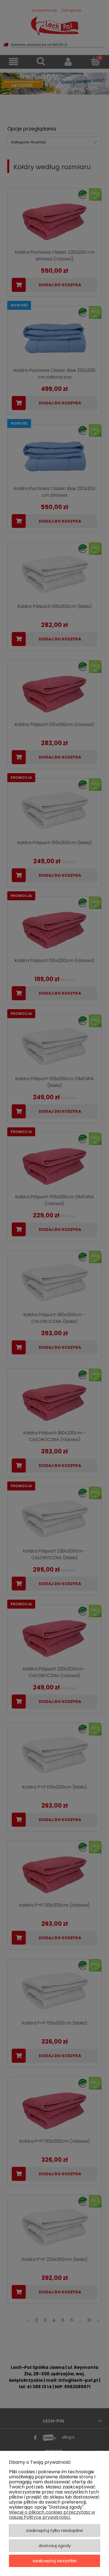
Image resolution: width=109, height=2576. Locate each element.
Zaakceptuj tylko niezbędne (54, 2530)
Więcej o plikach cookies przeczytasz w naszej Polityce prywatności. (52, 2515)
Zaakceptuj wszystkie (54, 2561)
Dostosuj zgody (55, 2546)
